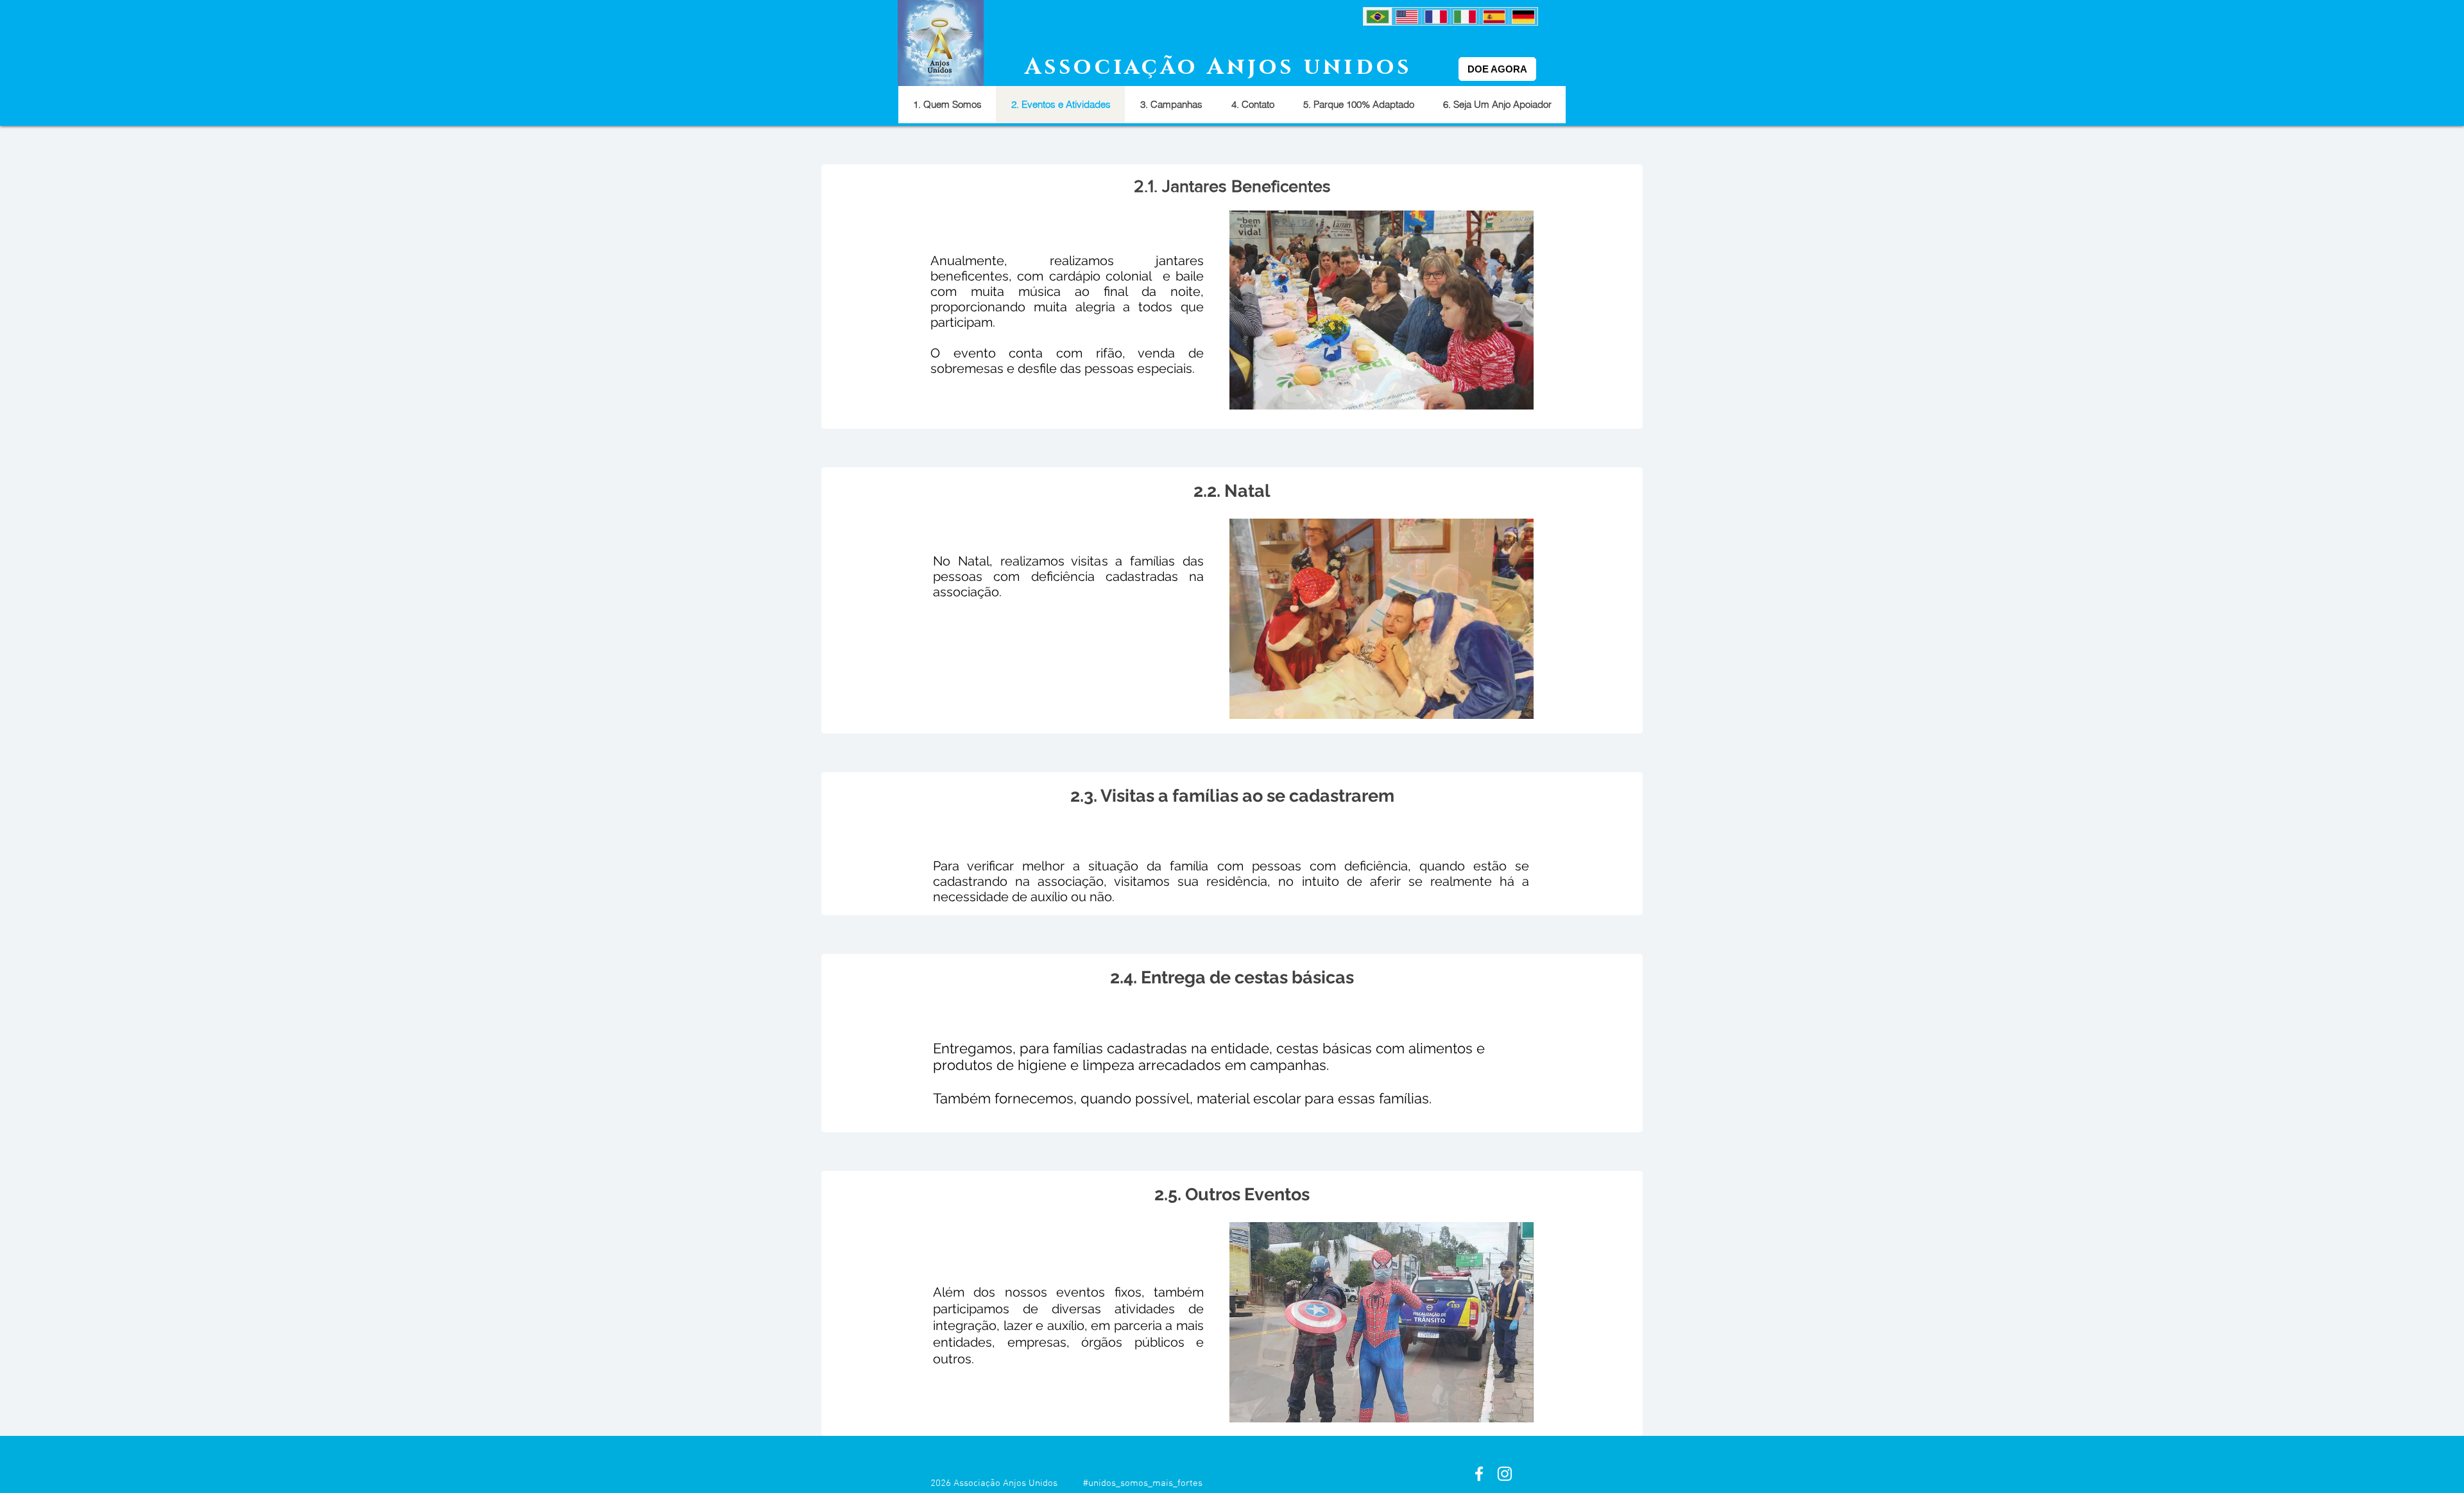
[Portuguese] (1378, 16)
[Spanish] (1493, 16)
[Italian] (1465, 16)
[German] (1523, 16)
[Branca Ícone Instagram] (1505, 1474)
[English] (1406, 16)
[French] (1436, 16)
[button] (1382, 310)
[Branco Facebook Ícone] (1479, 1474)
